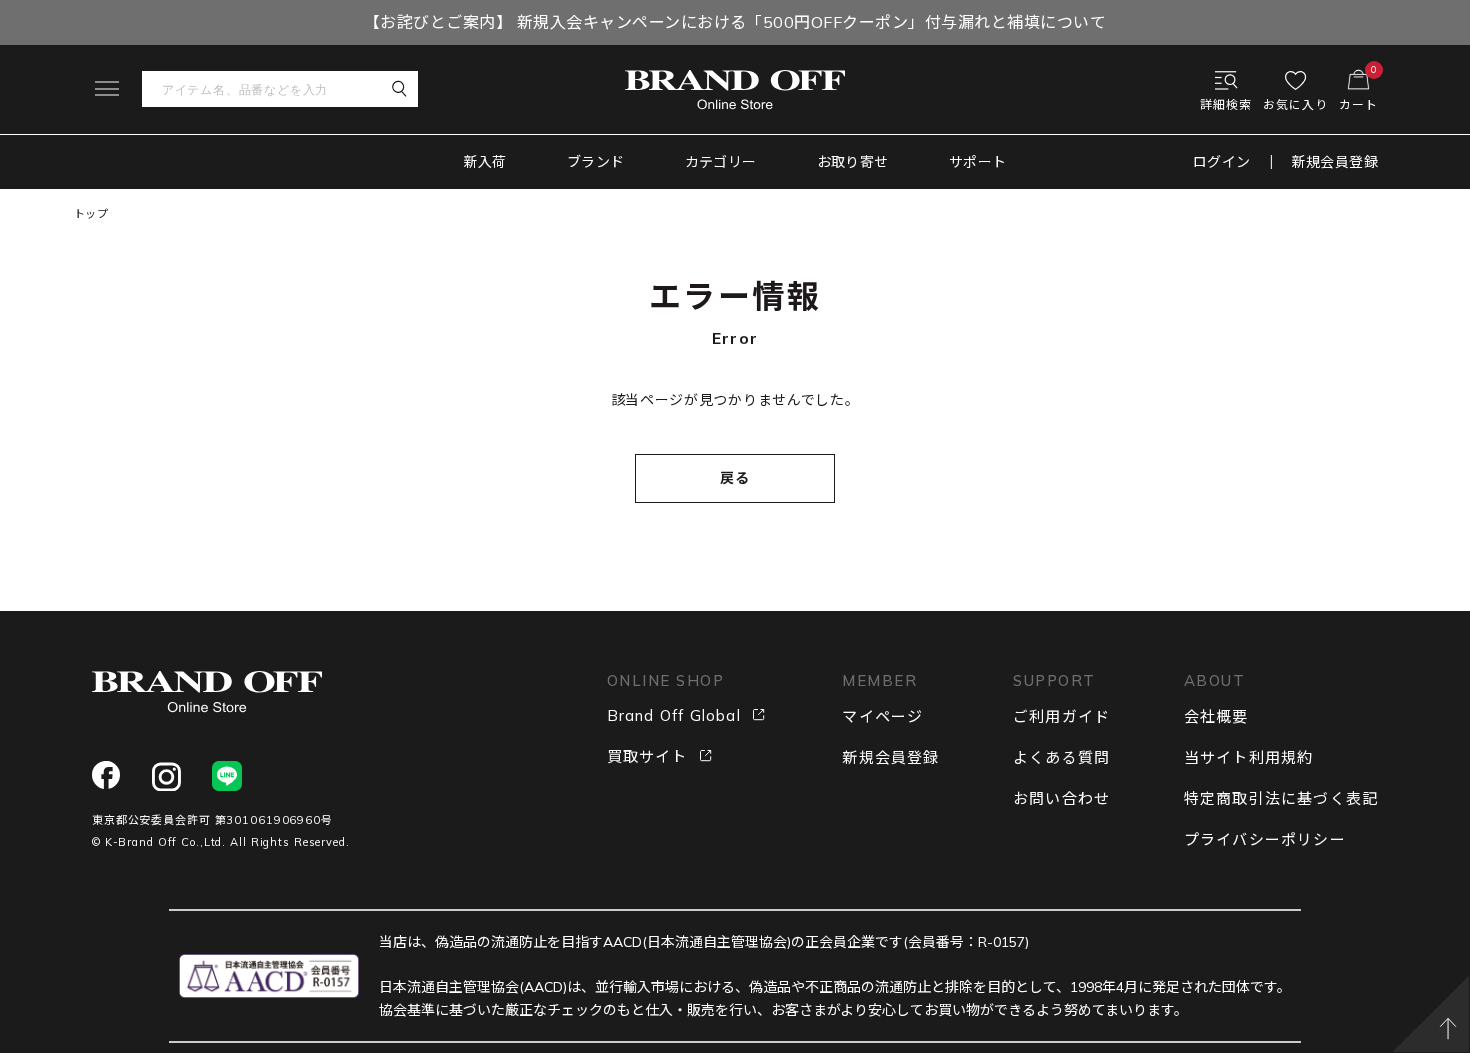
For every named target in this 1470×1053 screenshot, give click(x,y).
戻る (735, 478)
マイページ (882, 716)
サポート (978, 162)
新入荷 (485, 162)
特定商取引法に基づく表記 (1281, 798)
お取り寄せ (853, 162)
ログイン (1222, 162)
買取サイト (647, 756)
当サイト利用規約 (1249, 757)
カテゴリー (721, 162)
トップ (92, 214)
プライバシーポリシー (1265, 839)
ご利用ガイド (1061, 716)
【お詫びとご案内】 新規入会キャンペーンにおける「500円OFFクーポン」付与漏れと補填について (735, 22)
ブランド (596, 162)
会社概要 (1216, 716)
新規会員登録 (1335, 162)
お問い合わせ (1061, 798)
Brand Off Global (674, 715)
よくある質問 (1061, 757)
